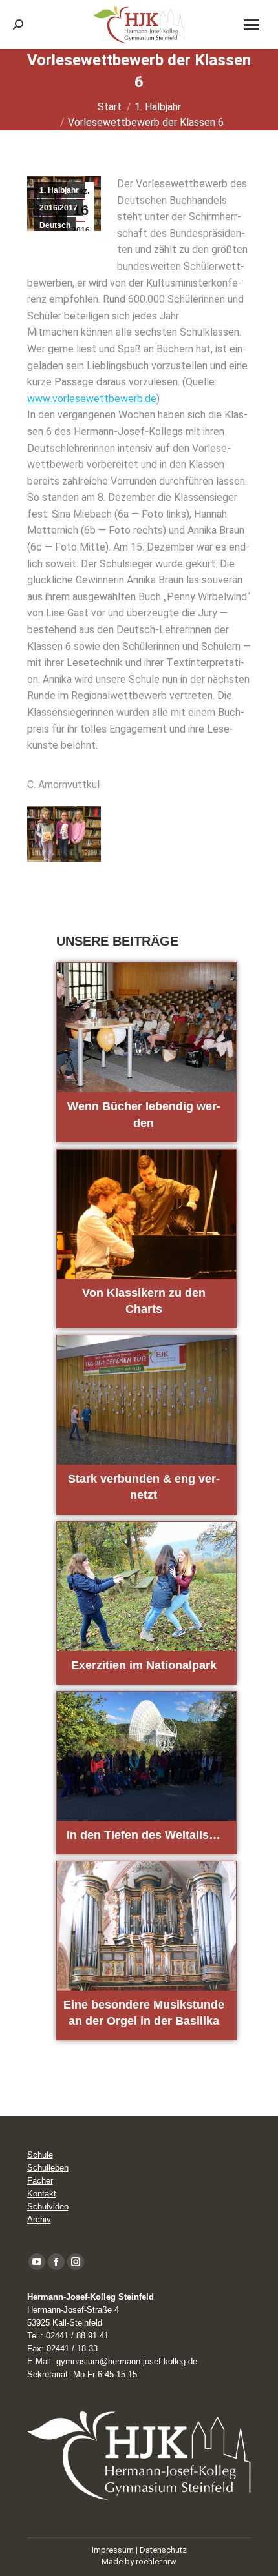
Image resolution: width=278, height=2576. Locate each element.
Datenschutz (163, 2550)
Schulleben (48, 2168)
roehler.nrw (156, 2561)
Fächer (40, 2181)
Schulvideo (48, 2206)
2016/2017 (59, 208)
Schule (40, 2155)
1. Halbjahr (59, 190)
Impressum (113, 2550)
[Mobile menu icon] (251, 25)
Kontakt (42, 2194)
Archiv (39, 2219)
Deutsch (55, 225)
